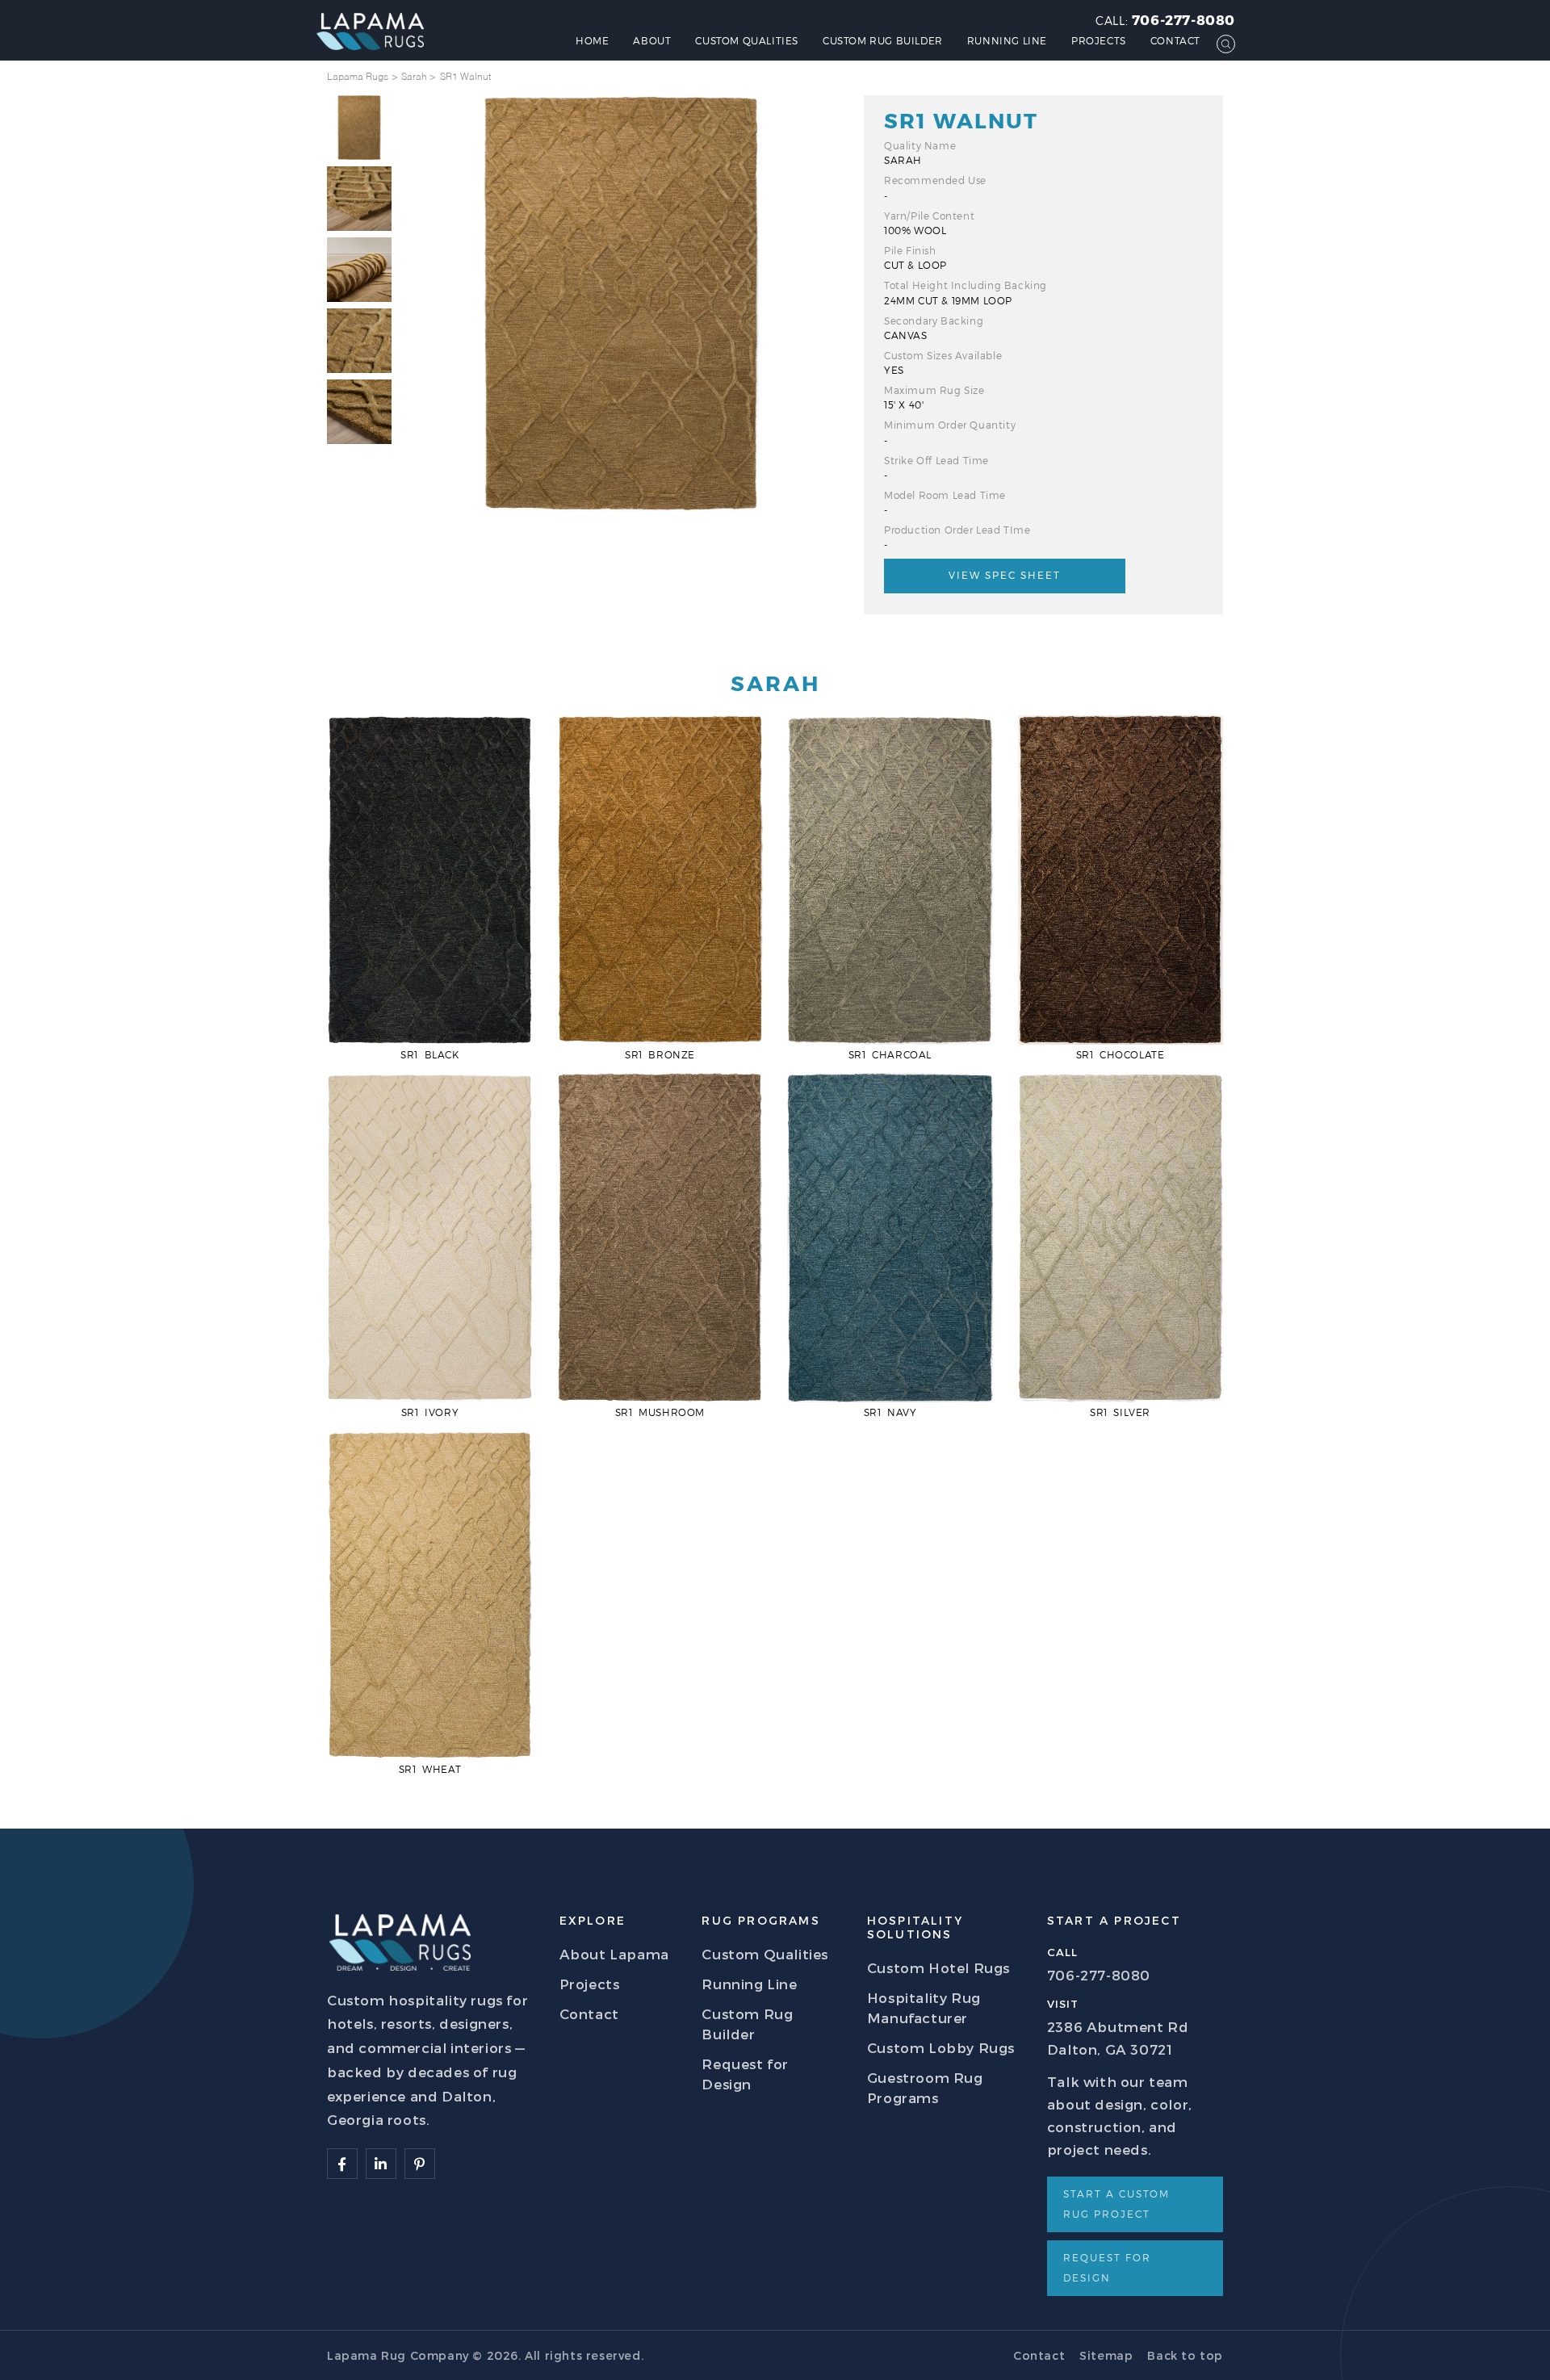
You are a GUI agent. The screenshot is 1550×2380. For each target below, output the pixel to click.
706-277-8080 (1183, 19)
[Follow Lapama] (342, 2164)
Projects (1099, 40)
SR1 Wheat (430, 1769)
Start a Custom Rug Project (1116, 2204)
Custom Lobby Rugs (941, 2047)
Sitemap (1106, 2355)
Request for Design (1107, 2267)
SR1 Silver (1120, 1412)
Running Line (1007, 40)
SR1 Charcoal (890, 1054)
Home (592, 40)
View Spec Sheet (1005, 575)
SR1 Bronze (660, 1054)
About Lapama (614, 1954)
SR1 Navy (890, 1412)
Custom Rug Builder (883, 40)
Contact (1175, 40)
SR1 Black (429, 1054)
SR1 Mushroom (660, 1412)
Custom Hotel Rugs (938, 1967)
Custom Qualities (747, 40)
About (652, 40)
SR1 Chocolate (1121, 1054)
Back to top (1185, 2355)
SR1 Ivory (430, 1412)
